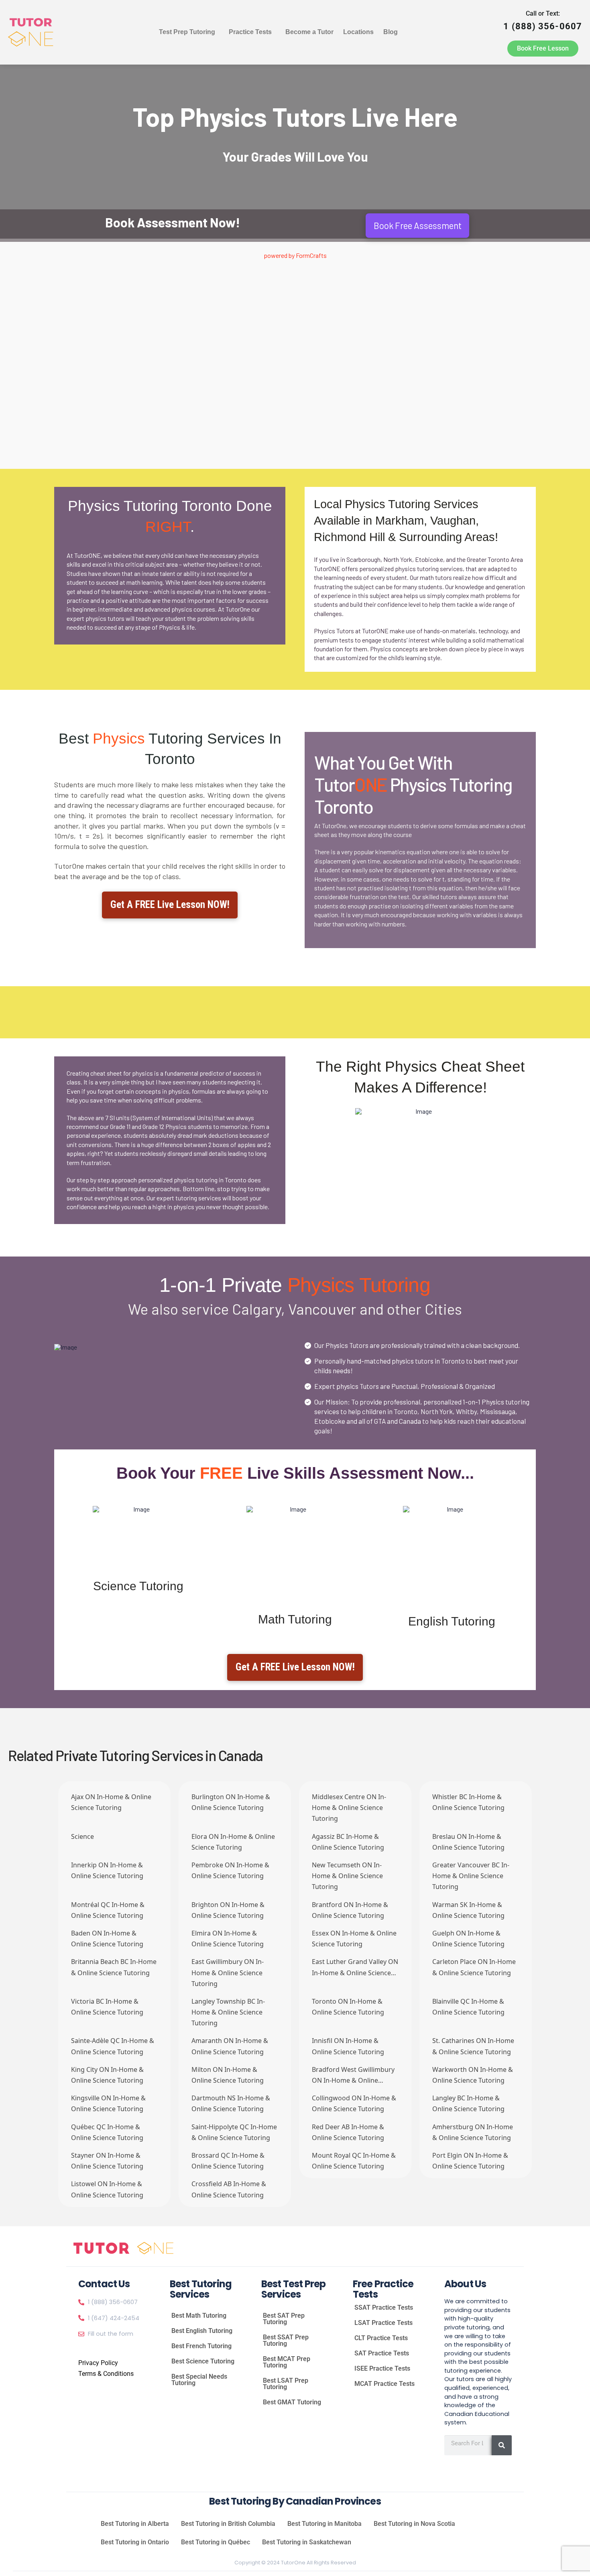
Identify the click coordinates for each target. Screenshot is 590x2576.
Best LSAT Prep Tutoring (286, 2384)
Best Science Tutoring (203, 2361)
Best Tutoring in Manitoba (324, 2524)
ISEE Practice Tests (382, 2368)
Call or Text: (543, 20)
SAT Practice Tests (382, 2353)
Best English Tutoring (202, 2331)
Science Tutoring (138, 1586)
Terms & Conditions (106, 2374)
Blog (391, 32)
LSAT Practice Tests (383, 2323)
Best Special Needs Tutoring (199, 2380)
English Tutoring (452, 1621)
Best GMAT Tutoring (292, 2402)
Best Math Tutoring (199, 2316)
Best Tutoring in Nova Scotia (414, 2524)
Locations (358, 32)
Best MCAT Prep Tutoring (287, 2362)
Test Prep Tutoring (187, 32)
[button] (189, 32)
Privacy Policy (98, 2363)
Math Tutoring (295, 1619)
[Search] (502, 2445)
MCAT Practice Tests (385, 2384)
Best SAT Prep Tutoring (284, 2319)
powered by (295, 255)
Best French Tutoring (201, 2346)
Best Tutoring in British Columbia (228, 2524)
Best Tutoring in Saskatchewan (307, 2542)
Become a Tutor (309, 32)
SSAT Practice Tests (384, 2307)
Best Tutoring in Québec (216, 2542)
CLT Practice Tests (381, 2338)
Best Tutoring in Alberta (135, 2524)
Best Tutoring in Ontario (135, 2542)
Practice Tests (250, 32)
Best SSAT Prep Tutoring (286, 2340)
